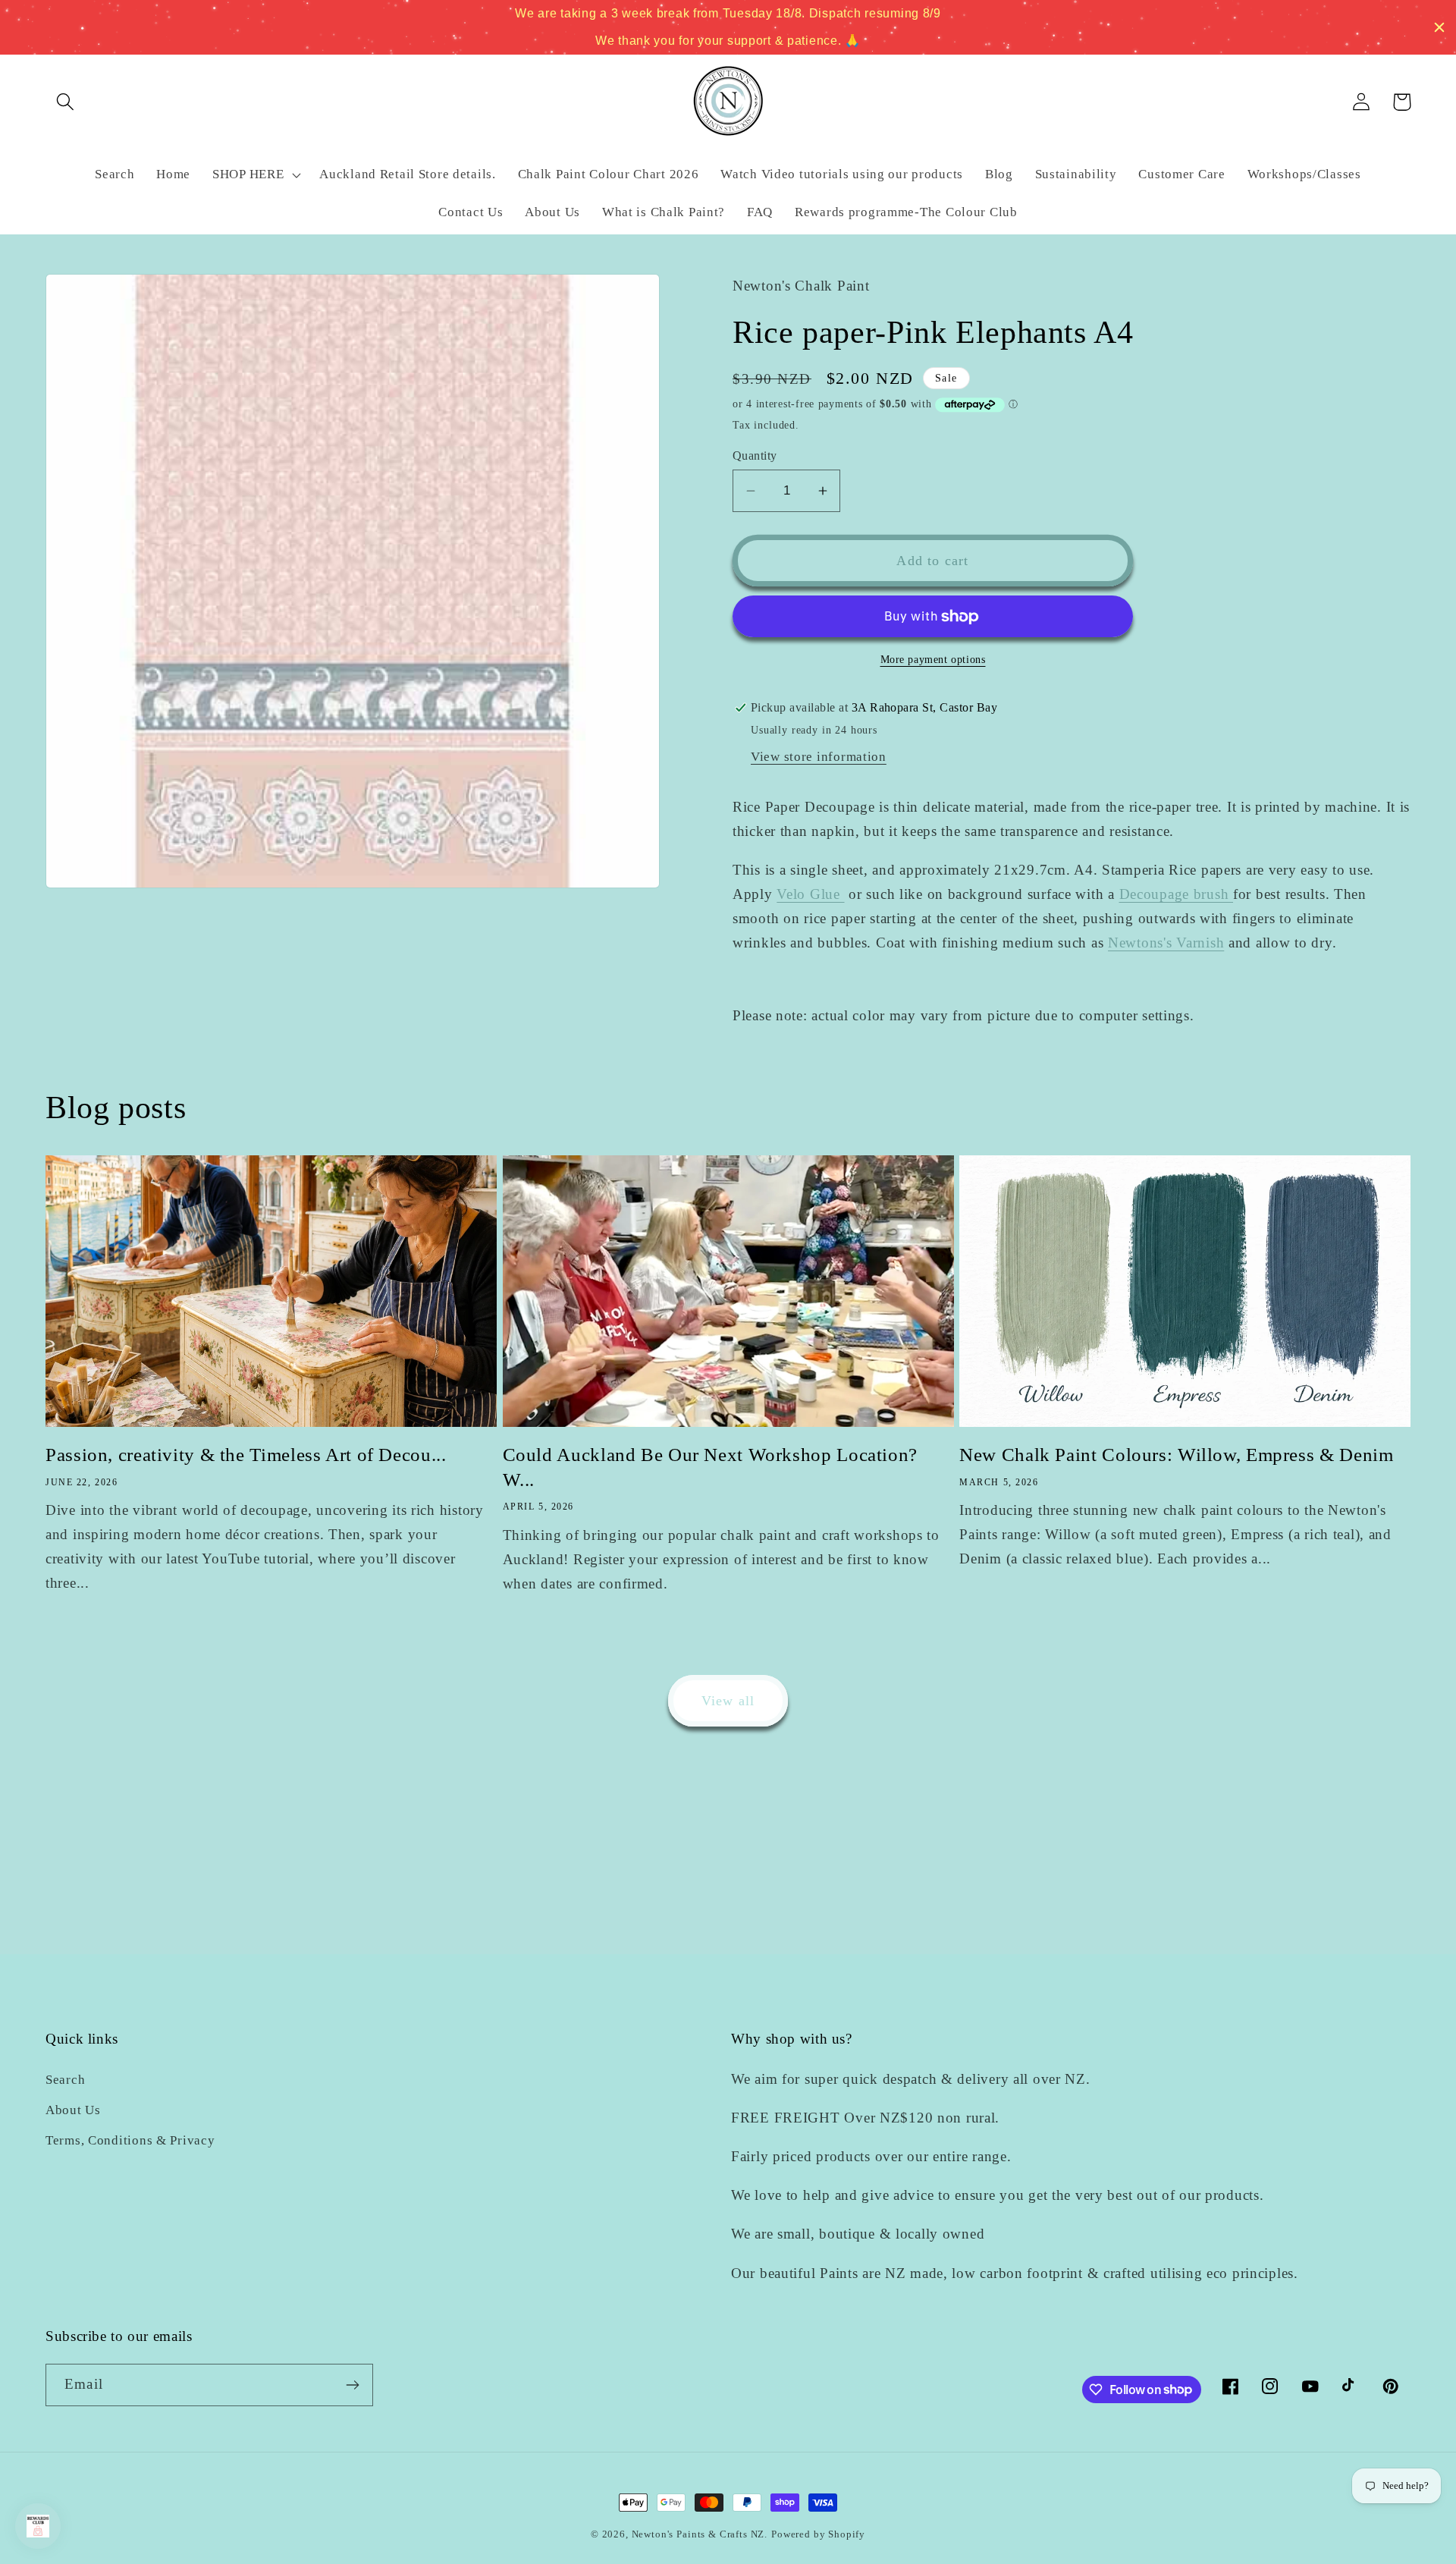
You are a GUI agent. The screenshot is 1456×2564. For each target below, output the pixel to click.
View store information (819, 757)
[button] (66, 102)
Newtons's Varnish (1166, 943)
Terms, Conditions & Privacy (130, 2140)
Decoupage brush (1177, 894)
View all (728, 1701)
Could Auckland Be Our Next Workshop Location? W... (710, 1467)
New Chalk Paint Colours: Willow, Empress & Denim (1176, 1455)
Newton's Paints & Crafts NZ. (700, 2534)
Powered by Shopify (818, 2534)
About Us (73, 2110)
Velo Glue (810, 894)
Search (65, 2080)
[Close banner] (1439, 27)
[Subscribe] (352, 2385)
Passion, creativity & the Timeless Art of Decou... (246, 1455)
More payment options (933, 659)
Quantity (755, 456)
